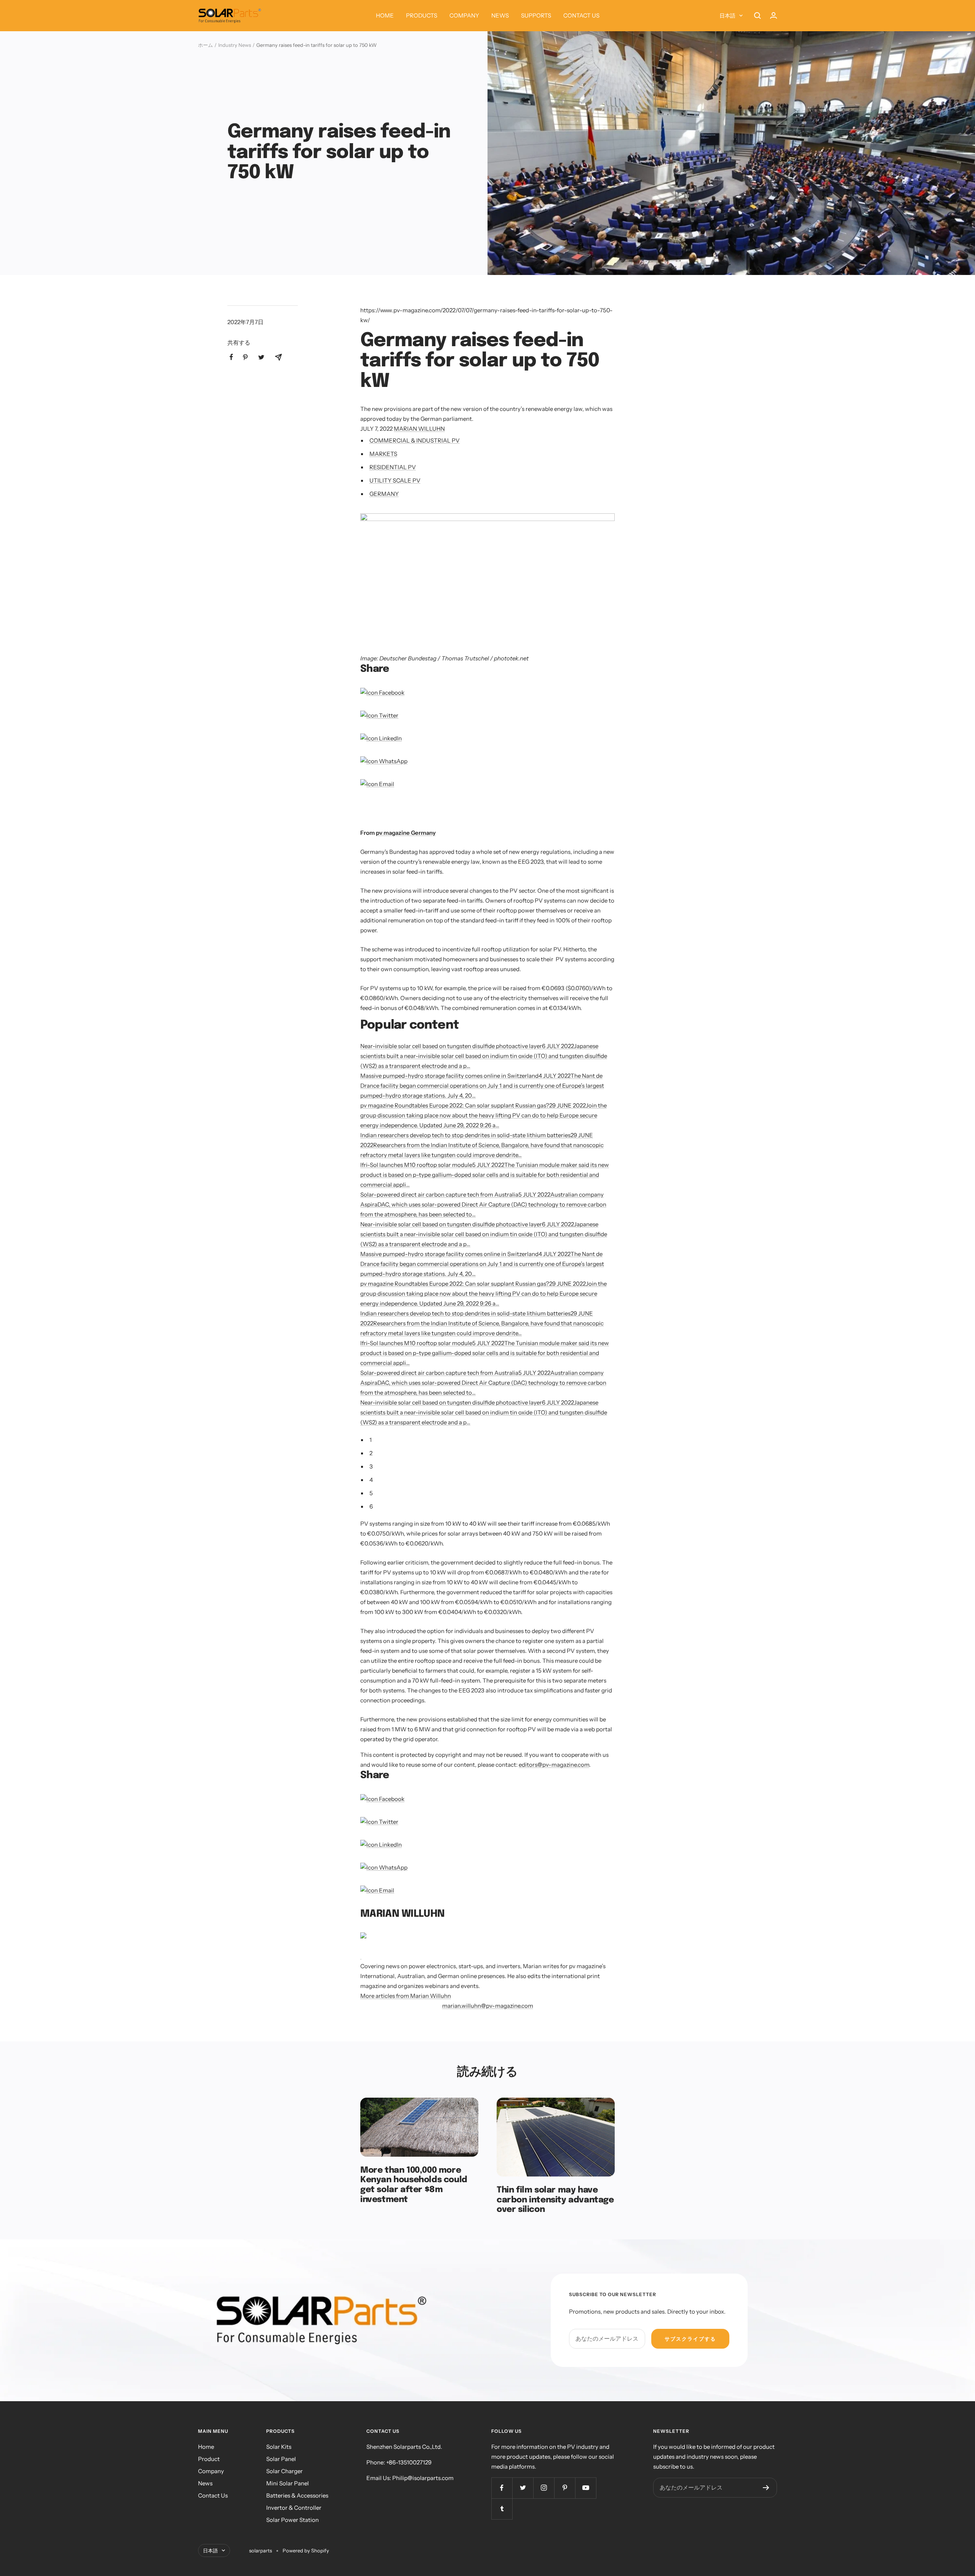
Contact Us (213, 2495)
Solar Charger (285, 2471)
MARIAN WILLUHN (419, 429)
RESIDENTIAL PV (393, 467)
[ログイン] (774, 15)
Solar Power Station (292, 2520)
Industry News (235, 45)
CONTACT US (581, 15)
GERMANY (384, 494)
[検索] (758, 16)
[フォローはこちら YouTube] (586, 2488)
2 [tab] (371, 1453)
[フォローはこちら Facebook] (502, 2488)
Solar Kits (279, 2447)
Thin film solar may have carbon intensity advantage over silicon (555, 2200)
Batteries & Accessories (297, 2495)
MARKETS (383, 454)
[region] (449, 813)
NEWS (500, 15)
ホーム (205, 45)
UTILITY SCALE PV (395, 480)
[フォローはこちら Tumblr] (502, 2509)
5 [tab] (371, 1493)
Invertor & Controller (294, 2508)
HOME (385, 15)
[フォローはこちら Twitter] (523, 2488)
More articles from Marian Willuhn (406, 1996)
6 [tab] (371, 1506)
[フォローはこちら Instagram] (544, 2488)
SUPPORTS (536, 15)
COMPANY (464, 15)
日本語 (727, 16)
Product (209, 2459)
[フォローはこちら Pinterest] (565, 2488)
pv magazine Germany (406, 833)
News (205, 2483)
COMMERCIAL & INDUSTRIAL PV (415, 440)
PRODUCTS (422, 15)
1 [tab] (371, 1440)
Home (206, 2447)
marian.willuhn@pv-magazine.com (488, 2006)
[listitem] (231, 357)
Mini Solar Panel (288, 2483)
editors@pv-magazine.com (554, 1765)
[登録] (766, 2488)
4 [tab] (371, 1480)
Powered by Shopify (306, 2550)
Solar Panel (281, 2459)
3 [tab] (371, 1466)
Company (211, 2471)
